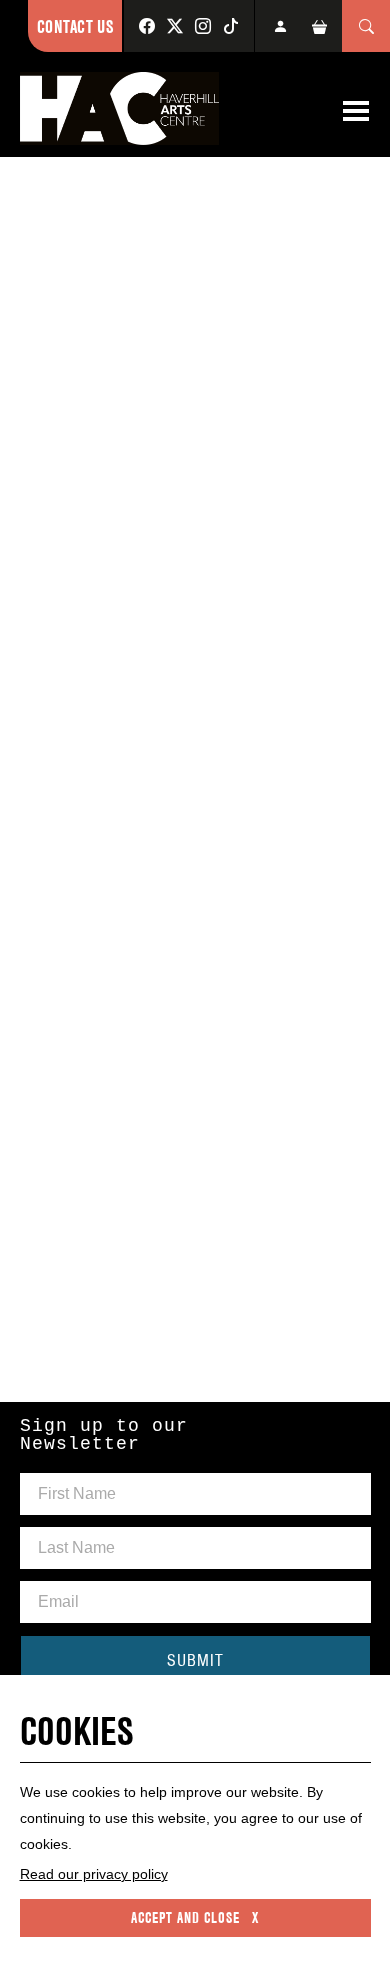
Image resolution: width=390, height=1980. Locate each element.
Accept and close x (195, 1918)
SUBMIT (195, 1660)
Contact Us (75, 26)
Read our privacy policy (94, 1874)
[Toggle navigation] (356, 111)
